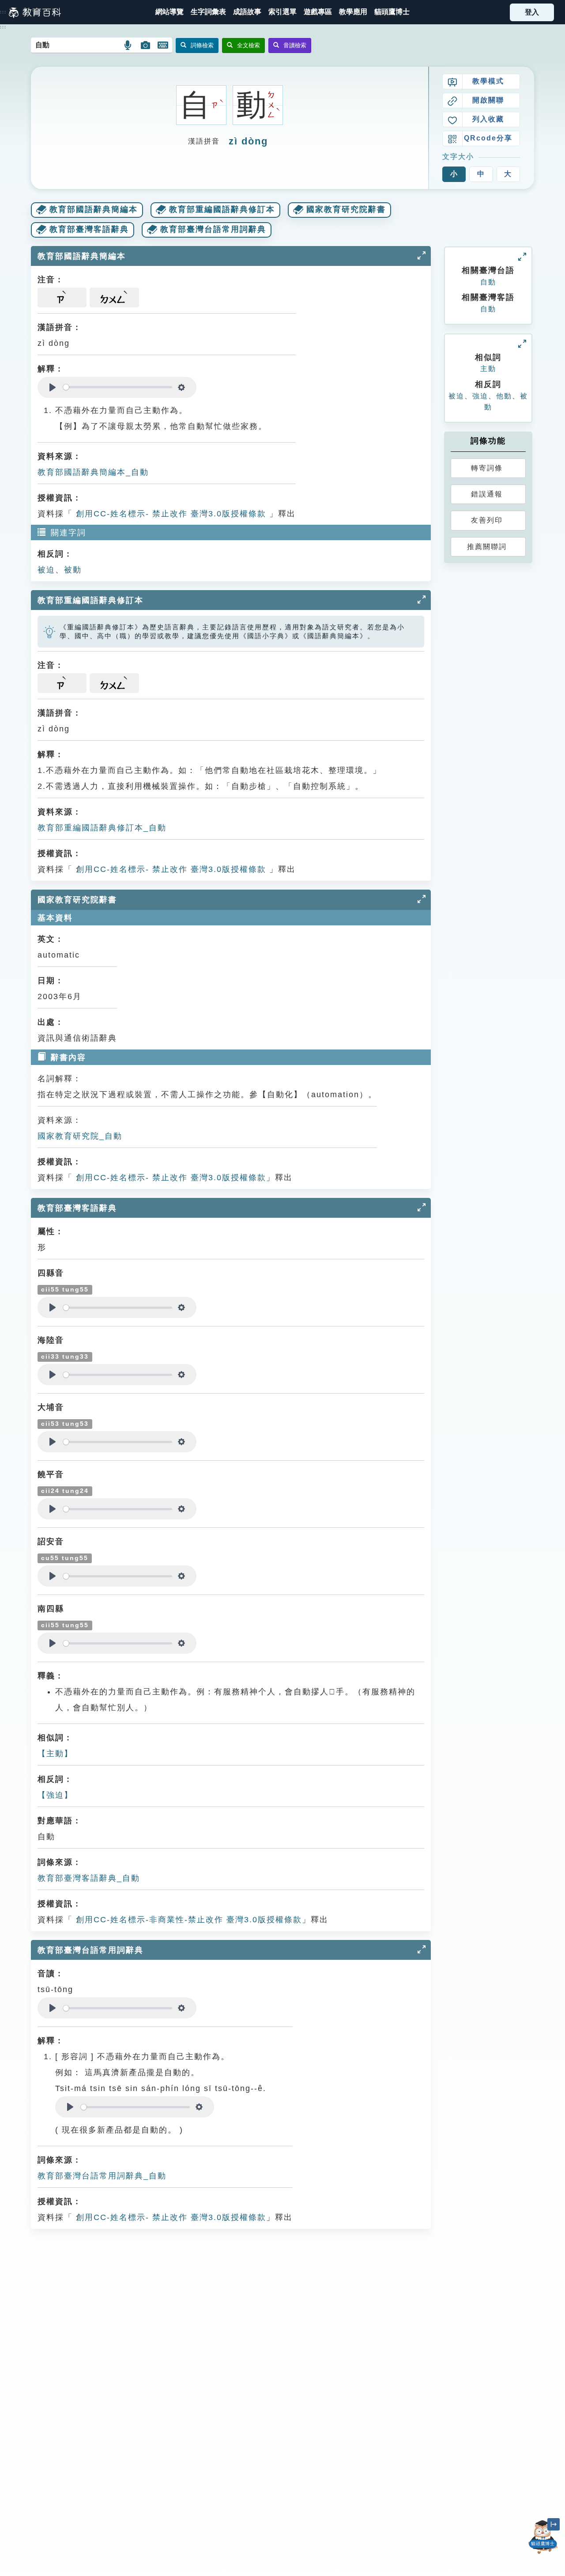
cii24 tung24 (65, 1491)
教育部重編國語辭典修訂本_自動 (102, 828)
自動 (488, 282)
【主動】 (55, 1754)
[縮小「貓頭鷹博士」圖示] (554, 2524)
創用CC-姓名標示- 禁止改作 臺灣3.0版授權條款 (169, 514)
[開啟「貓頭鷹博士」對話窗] (543, 2537)
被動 (73, 570)
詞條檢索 (202, 45)
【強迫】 (55, 1795)
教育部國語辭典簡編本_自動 (93, 472)
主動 (488, 369)
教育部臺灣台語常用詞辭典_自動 (102, 2176)
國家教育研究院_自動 (80, 1136)
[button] (282, 12)
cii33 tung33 (65, 1357)
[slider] (118, 387)
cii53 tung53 (65, 1424)
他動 (504, 396)
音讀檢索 (295, 45)
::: (3, 12)
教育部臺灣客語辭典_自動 (89, 1878)
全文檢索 (249, 45)
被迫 (46, 570)
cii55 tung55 (65, 1290)
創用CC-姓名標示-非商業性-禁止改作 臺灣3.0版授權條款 (187, 1920)
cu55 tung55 (65, 1558)
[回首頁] (35, 12)
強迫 (480, 396)
